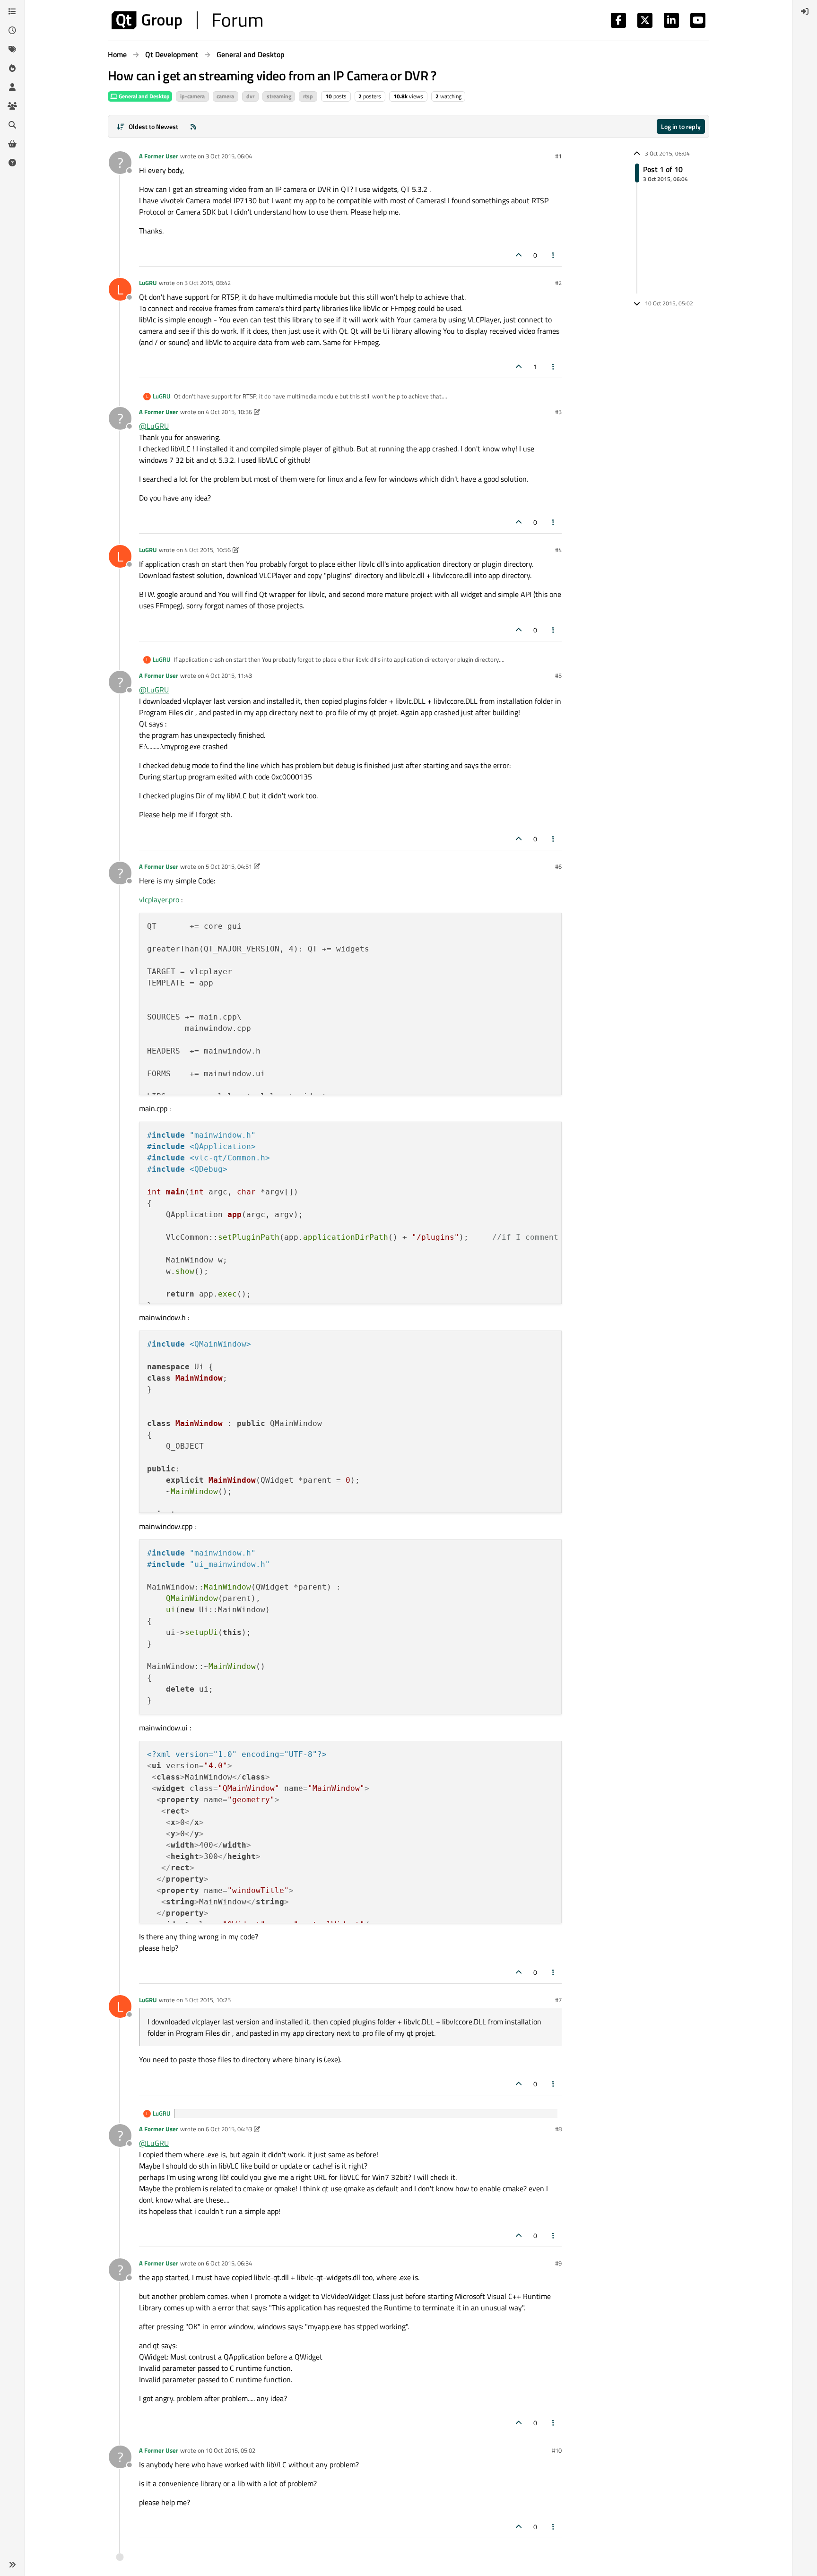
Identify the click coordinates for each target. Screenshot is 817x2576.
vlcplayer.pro (159, 899)
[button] (12, 2565)
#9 (558, 2263)
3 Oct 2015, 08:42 (208, 283)
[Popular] (12, 68)
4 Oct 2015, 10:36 (229, 412)
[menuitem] (805, 11)
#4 (558, 550)
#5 (558, 675)
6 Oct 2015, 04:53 (229, 2129)
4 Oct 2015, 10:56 (208, 550)
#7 (558, 2000)
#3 (558, 412)
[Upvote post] (519, 255)
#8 (558, 2129)
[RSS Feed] (193, 126)
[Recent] (12, 30)
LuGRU (148, 283)
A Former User (159, 156)
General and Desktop (143, 96)
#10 (557, 2450)
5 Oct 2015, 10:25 (208, 2000)
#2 (558, 283)
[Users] (12, 87)
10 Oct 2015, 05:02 (230, 2450)
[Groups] (12, 106)
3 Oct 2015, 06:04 (229, 156)
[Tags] (12, 49)
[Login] (805, 11)
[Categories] (12, 11)
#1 (558, 156)
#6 (558, 866)
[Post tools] (554, 255)
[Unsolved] (12, 163)
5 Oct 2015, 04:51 (229, 866)
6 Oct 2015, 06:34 (229, 2263)
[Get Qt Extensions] (12, 144)
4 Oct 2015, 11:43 (229, 675)
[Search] (12, 125)
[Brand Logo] (187, 20)
